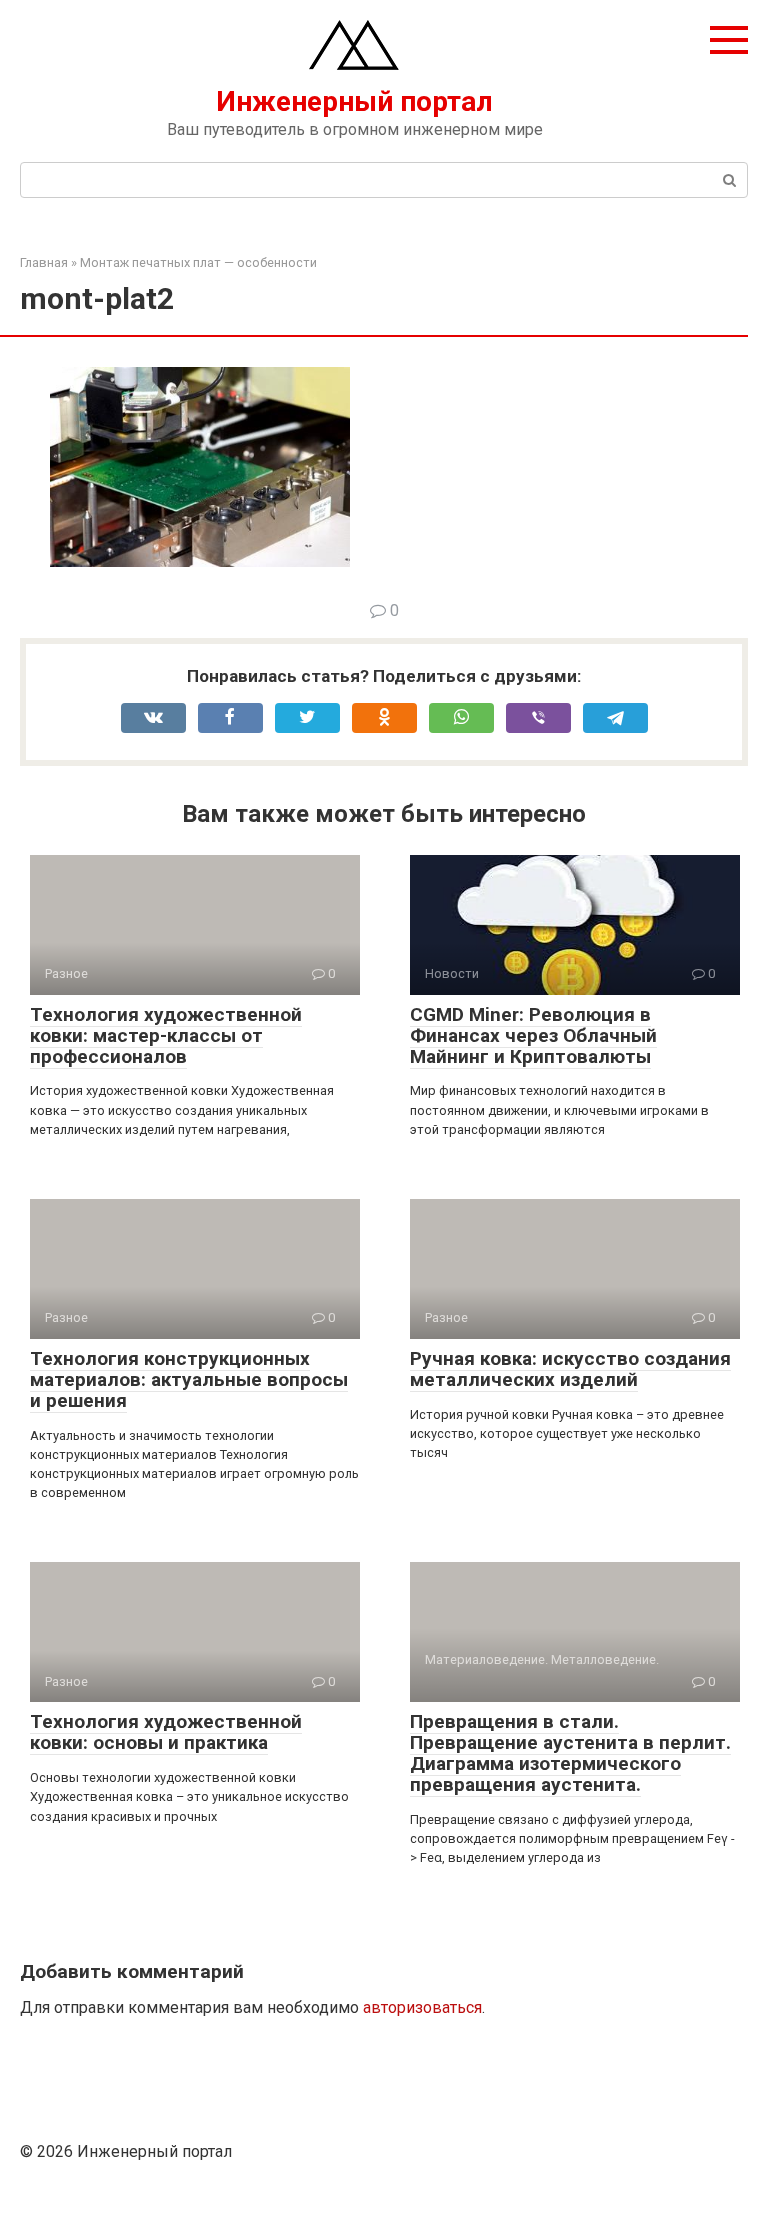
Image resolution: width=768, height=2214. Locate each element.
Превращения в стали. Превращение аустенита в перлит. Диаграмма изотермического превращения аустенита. (570, 1753)
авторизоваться (422, 2007)
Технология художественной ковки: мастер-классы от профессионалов (166, 1035)
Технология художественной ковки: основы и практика (166, 1732)
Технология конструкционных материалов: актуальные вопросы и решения (189, 1379)
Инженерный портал (354, 101)
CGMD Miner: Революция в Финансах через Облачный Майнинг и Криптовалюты (533, 1035)
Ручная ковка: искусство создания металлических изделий (570, 1369)
